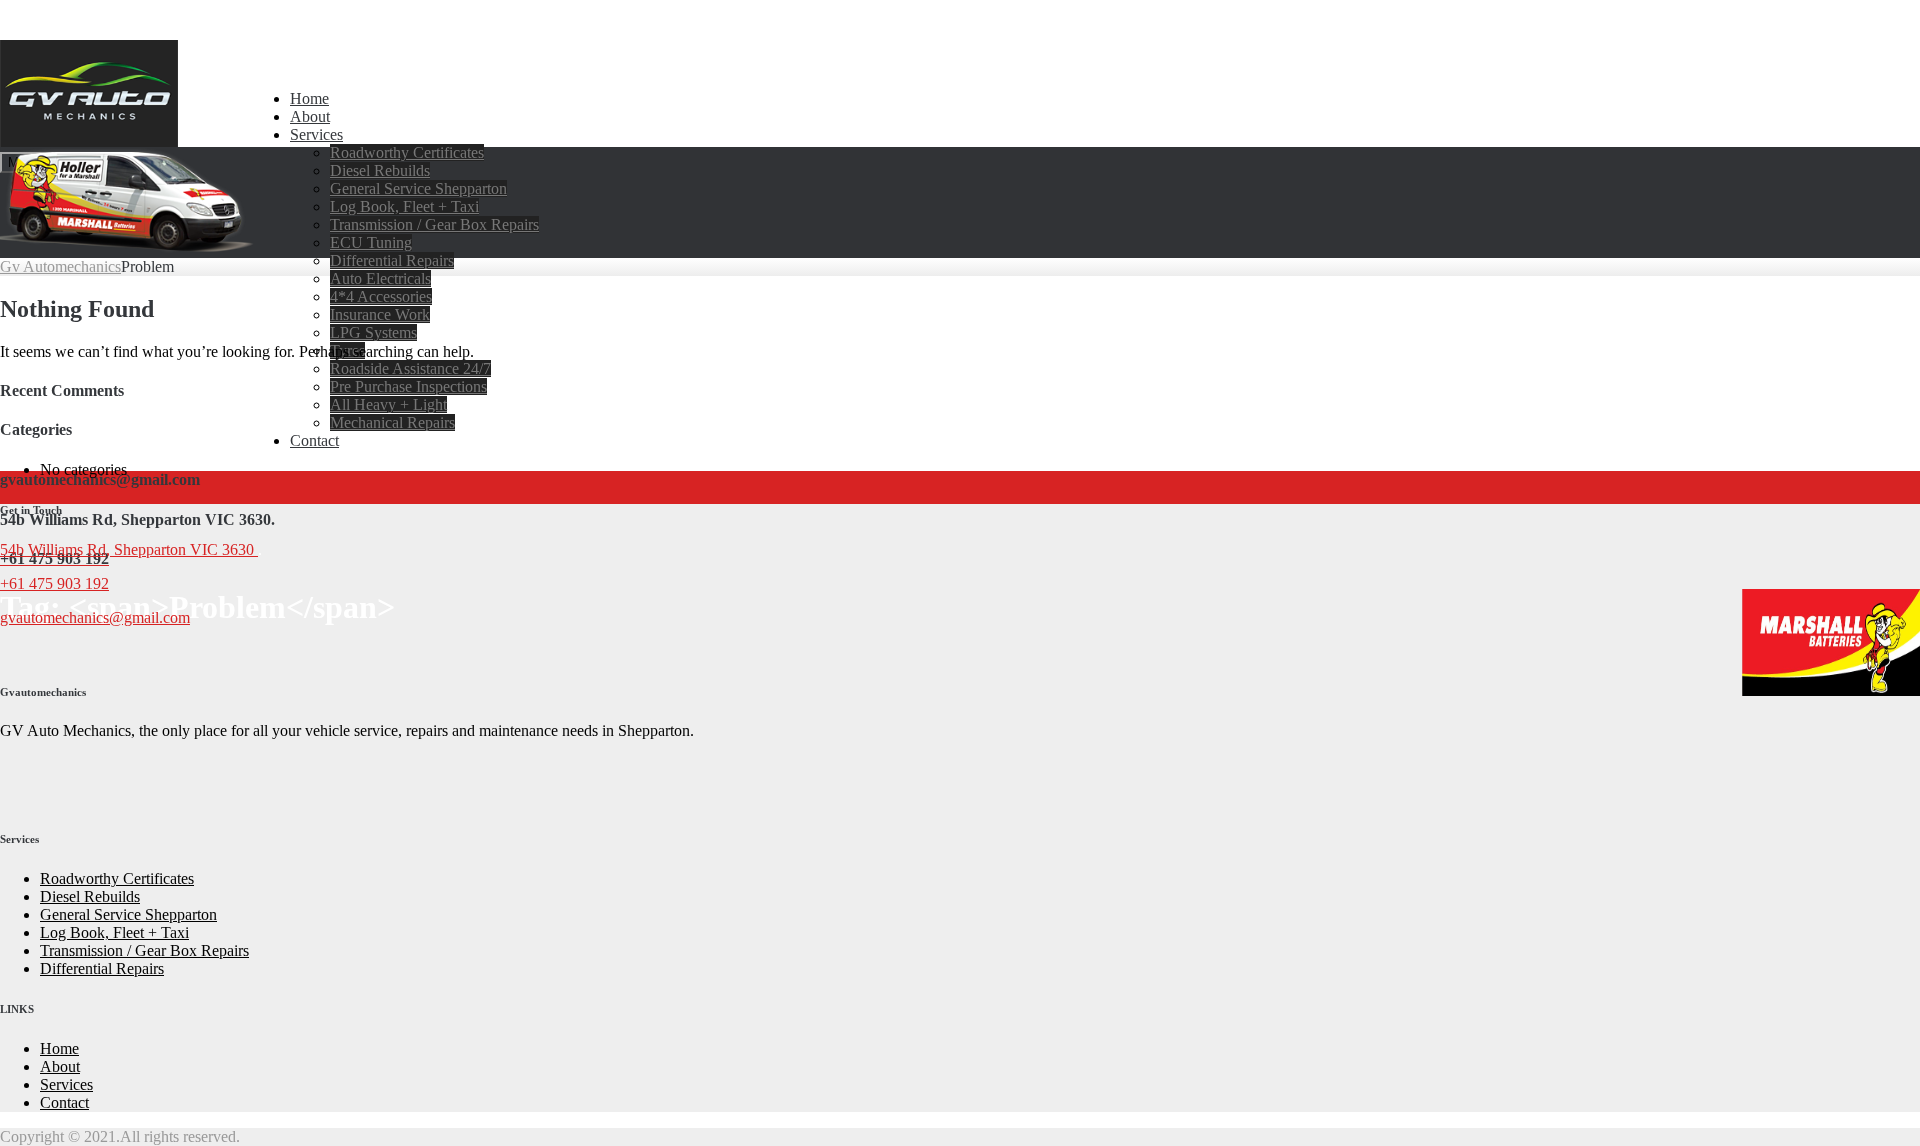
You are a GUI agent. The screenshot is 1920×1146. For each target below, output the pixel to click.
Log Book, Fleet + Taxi (404, 206)
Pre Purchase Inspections (408, 386)
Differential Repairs (392, 260)
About (310, 116)
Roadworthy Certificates (407, 152)
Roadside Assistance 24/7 (410, 368)
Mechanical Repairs (392, 422)
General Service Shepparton (418, 188)
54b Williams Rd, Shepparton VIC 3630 (129, 549)
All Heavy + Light (388, 404)
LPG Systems (373, 332)
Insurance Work (380, 314)
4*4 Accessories (381, 296)
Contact (314, 440)
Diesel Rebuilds (380, 170)
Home (309, 98)
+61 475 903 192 (54, 583)
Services (316, 134)
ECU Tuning (371, 242)
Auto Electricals (380, 278)
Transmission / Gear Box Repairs (434, 224)
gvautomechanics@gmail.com (95, 617)
